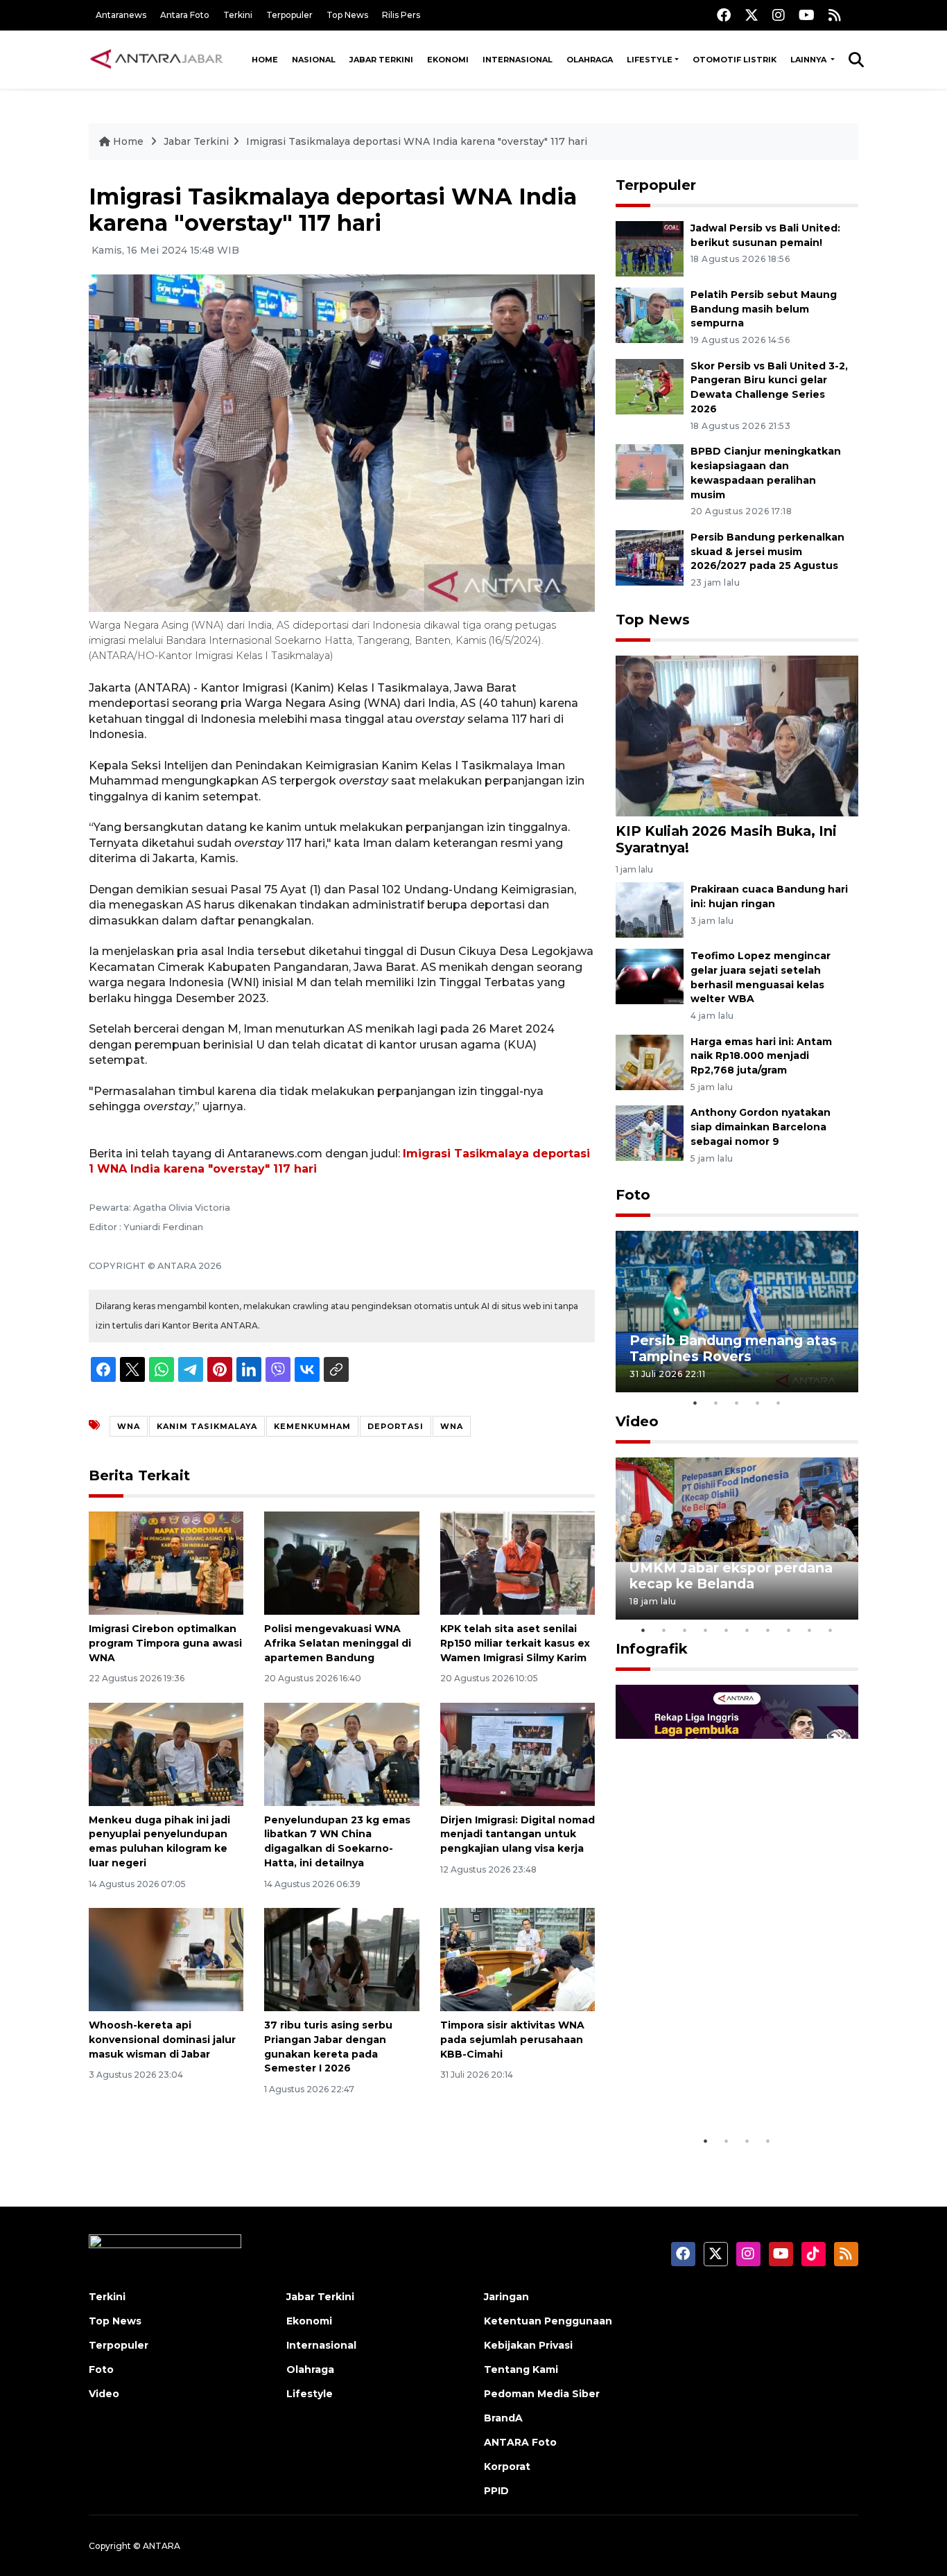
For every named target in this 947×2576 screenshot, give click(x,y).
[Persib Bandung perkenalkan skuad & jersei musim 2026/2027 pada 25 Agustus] (650, 557)
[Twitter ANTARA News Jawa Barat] (751, 15)
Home (265, 60)
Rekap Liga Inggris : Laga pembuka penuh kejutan (718, 2085)
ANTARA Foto (520, 2442)
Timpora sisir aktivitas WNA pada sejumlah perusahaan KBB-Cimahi (512, 2040)
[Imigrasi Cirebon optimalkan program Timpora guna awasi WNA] (166, 1562)
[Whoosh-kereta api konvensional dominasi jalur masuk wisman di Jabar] (166, 1959)
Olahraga (590, 60)
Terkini (238, 15)
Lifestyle (650, 60)
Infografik (652, 1649)
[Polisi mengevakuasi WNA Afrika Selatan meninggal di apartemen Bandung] (341, 1562)
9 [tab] (810, 1630)
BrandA (503, 2418)
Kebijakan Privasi (528, 2345)
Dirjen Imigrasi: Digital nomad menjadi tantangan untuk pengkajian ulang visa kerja (518, 1834)
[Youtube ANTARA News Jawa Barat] (807, 15)
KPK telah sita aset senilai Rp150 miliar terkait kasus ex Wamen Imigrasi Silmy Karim (515, 1643)
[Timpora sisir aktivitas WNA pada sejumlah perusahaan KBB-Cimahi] (518, 1959)
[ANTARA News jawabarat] (158, 60)
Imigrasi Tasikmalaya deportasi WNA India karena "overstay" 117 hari (417, 141)
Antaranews (121, 15)
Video (637, 1421)
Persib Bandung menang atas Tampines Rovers (733, 1348)
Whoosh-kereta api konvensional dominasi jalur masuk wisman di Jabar (162, 2040)
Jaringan (506, 2297)
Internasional (518, 60)
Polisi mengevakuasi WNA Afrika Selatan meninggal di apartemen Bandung (338, 1643)
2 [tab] (716, 1403)
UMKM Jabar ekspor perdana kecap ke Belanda (731, 1576)
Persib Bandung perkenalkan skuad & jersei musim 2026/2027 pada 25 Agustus (767, 552)
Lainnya (809, 60)
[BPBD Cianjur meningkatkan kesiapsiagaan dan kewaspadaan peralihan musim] (650, 471)
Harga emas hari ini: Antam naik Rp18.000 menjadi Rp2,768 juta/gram (761, 1056)
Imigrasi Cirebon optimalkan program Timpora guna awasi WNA (165, 1643)
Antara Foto (185, 15)
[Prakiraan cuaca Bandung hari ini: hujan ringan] (650, 909)
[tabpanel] (737, 1312)
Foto (633, 1195)
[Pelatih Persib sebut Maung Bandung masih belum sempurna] (650, 314)
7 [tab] (768, 1630)
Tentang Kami (521, 2369)
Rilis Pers (401, 15)
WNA (129, 1426)
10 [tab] (831, 1630)
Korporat (507, 2467)
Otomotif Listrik (735, 60)
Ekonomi (448, 60)
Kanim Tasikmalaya (207, 1426)
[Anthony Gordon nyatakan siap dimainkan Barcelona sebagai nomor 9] (650, 1133)
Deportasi (396, 1426)
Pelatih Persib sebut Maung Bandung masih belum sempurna (764, 309)
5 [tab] (779, 1403)
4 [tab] (758, 1403)
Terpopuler (289, 15)
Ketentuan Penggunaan (548, 2321)
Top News (347, 15)
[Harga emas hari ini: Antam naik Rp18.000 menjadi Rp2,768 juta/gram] (650, 1061)
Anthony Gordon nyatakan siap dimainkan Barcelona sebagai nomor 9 (761, 1127)
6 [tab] (747, 1630)
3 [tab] (737, 1403)
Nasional (314, 60)
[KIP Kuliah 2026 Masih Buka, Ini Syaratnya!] (737, 735)
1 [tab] (695, 1403)
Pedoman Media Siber (542, 2394)
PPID (496, 2491)
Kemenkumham (312, 1426)
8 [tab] (789, 1630)
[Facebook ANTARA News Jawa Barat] (724, 15)
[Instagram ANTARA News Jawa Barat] (779, 15)
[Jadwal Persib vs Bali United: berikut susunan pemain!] (650, 248)
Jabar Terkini (381, 60)
